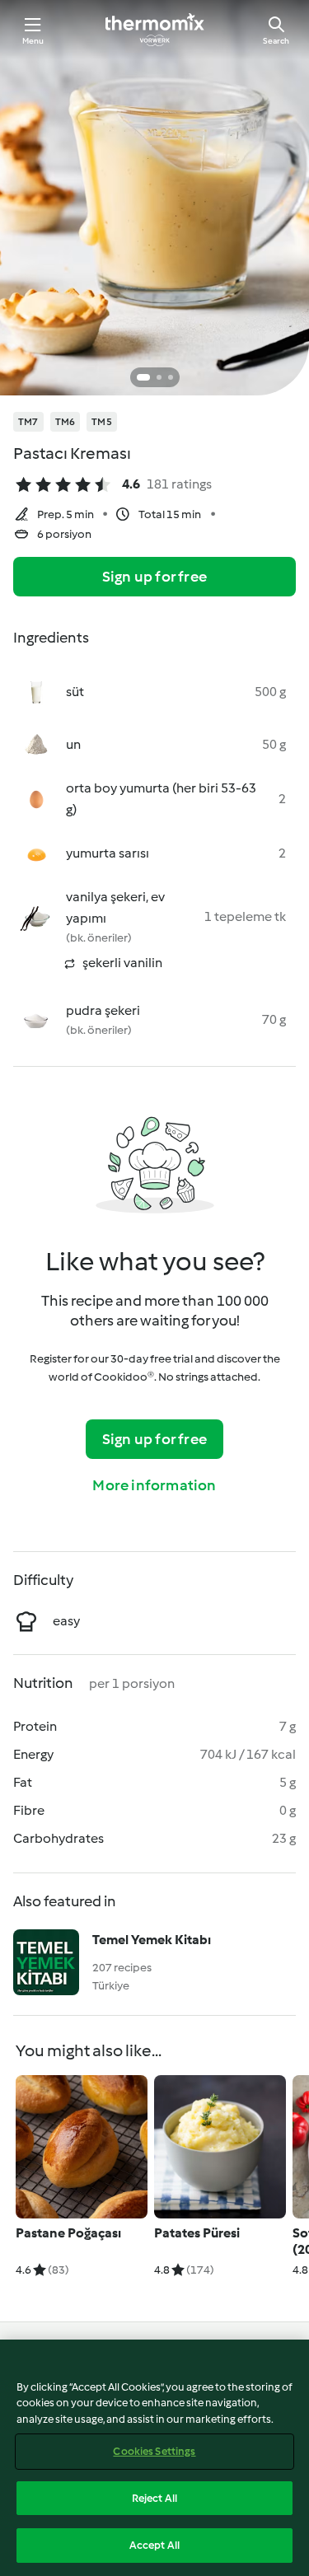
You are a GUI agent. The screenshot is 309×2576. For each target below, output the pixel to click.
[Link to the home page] (155, 30)
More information (154, 1485)
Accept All (154, 2545)
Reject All (154, 2498)
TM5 (102, 422)
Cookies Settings (154, 2451)
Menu (33, 41)
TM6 (66, 422)
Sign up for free (154, 577)
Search (276, 41)
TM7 (28, 422)
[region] (154, 2458)
